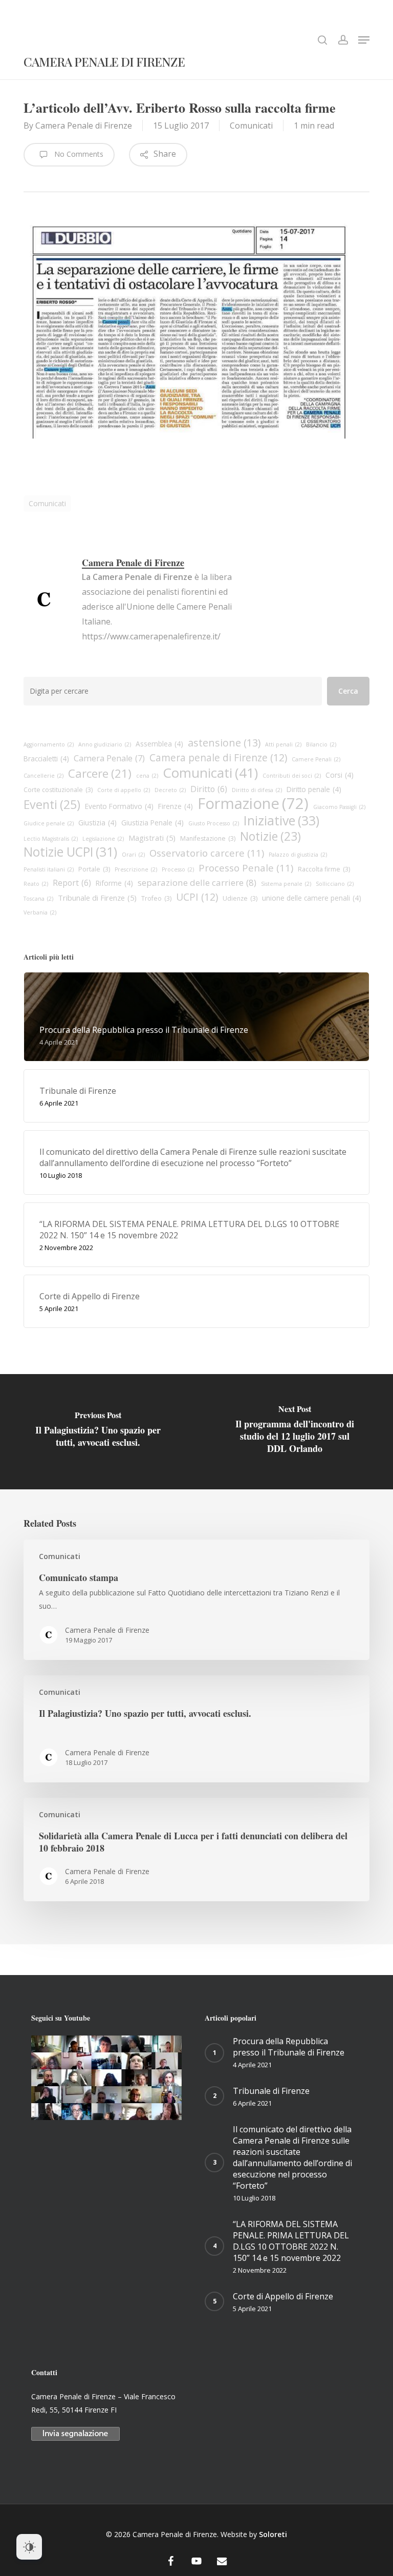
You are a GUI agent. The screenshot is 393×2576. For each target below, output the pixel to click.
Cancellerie (43, 776)
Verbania (40, 912)
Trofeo (156, 898)
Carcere (100, 774)
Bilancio (321, 744)
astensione (224, 743)
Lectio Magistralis (51, 839)
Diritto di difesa (257, 790)
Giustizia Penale (152, 823)
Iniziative (281, 820)
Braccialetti (46, 759)
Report (72, 883)
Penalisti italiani (49, 869)
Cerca (348, 691)
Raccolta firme (324, 869)
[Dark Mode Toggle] (29, 2547)
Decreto (170, 790)
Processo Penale (246, 868)
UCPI (197, 897)
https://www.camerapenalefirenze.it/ (151, 636)
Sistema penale (286, 884)
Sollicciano (335, 884)
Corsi (340, 775)
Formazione (253, 803)
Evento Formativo (119, 806)
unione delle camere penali (312, 898)
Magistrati (152, 838)
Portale (94, 869)
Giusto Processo (214, 823)
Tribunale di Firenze (97, 898)
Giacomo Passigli (339, 807)
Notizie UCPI (70, 852)
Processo (178, 869)
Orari (133, 855)
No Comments (78, 154)
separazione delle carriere (197, 882)
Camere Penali (316, 759)
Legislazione (103, 839)
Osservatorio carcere (207, 853)
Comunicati (251, 126)
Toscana (38, 899)
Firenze (176, 806)
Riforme (114, 883)
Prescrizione (136, 869)
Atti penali (283, 744)
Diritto (209, 789)
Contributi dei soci (292, 776)
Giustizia (97, 823)
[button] (364, 40)
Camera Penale (109, 758)
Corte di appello (124, 790)
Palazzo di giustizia (298, 855)
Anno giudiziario (105, 744)
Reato (36, 884)
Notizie (270, 837)
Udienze (240, 898)
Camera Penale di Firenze (104, 63)
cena (147, 776)
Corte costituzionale (58, 790)
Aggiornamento (49, 744)
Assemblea (159, 744)
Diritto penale (314, 789)
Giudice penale (49, 823)
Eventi (52, 804)
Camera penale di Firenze (218, 758)
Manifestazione (208, 838)
